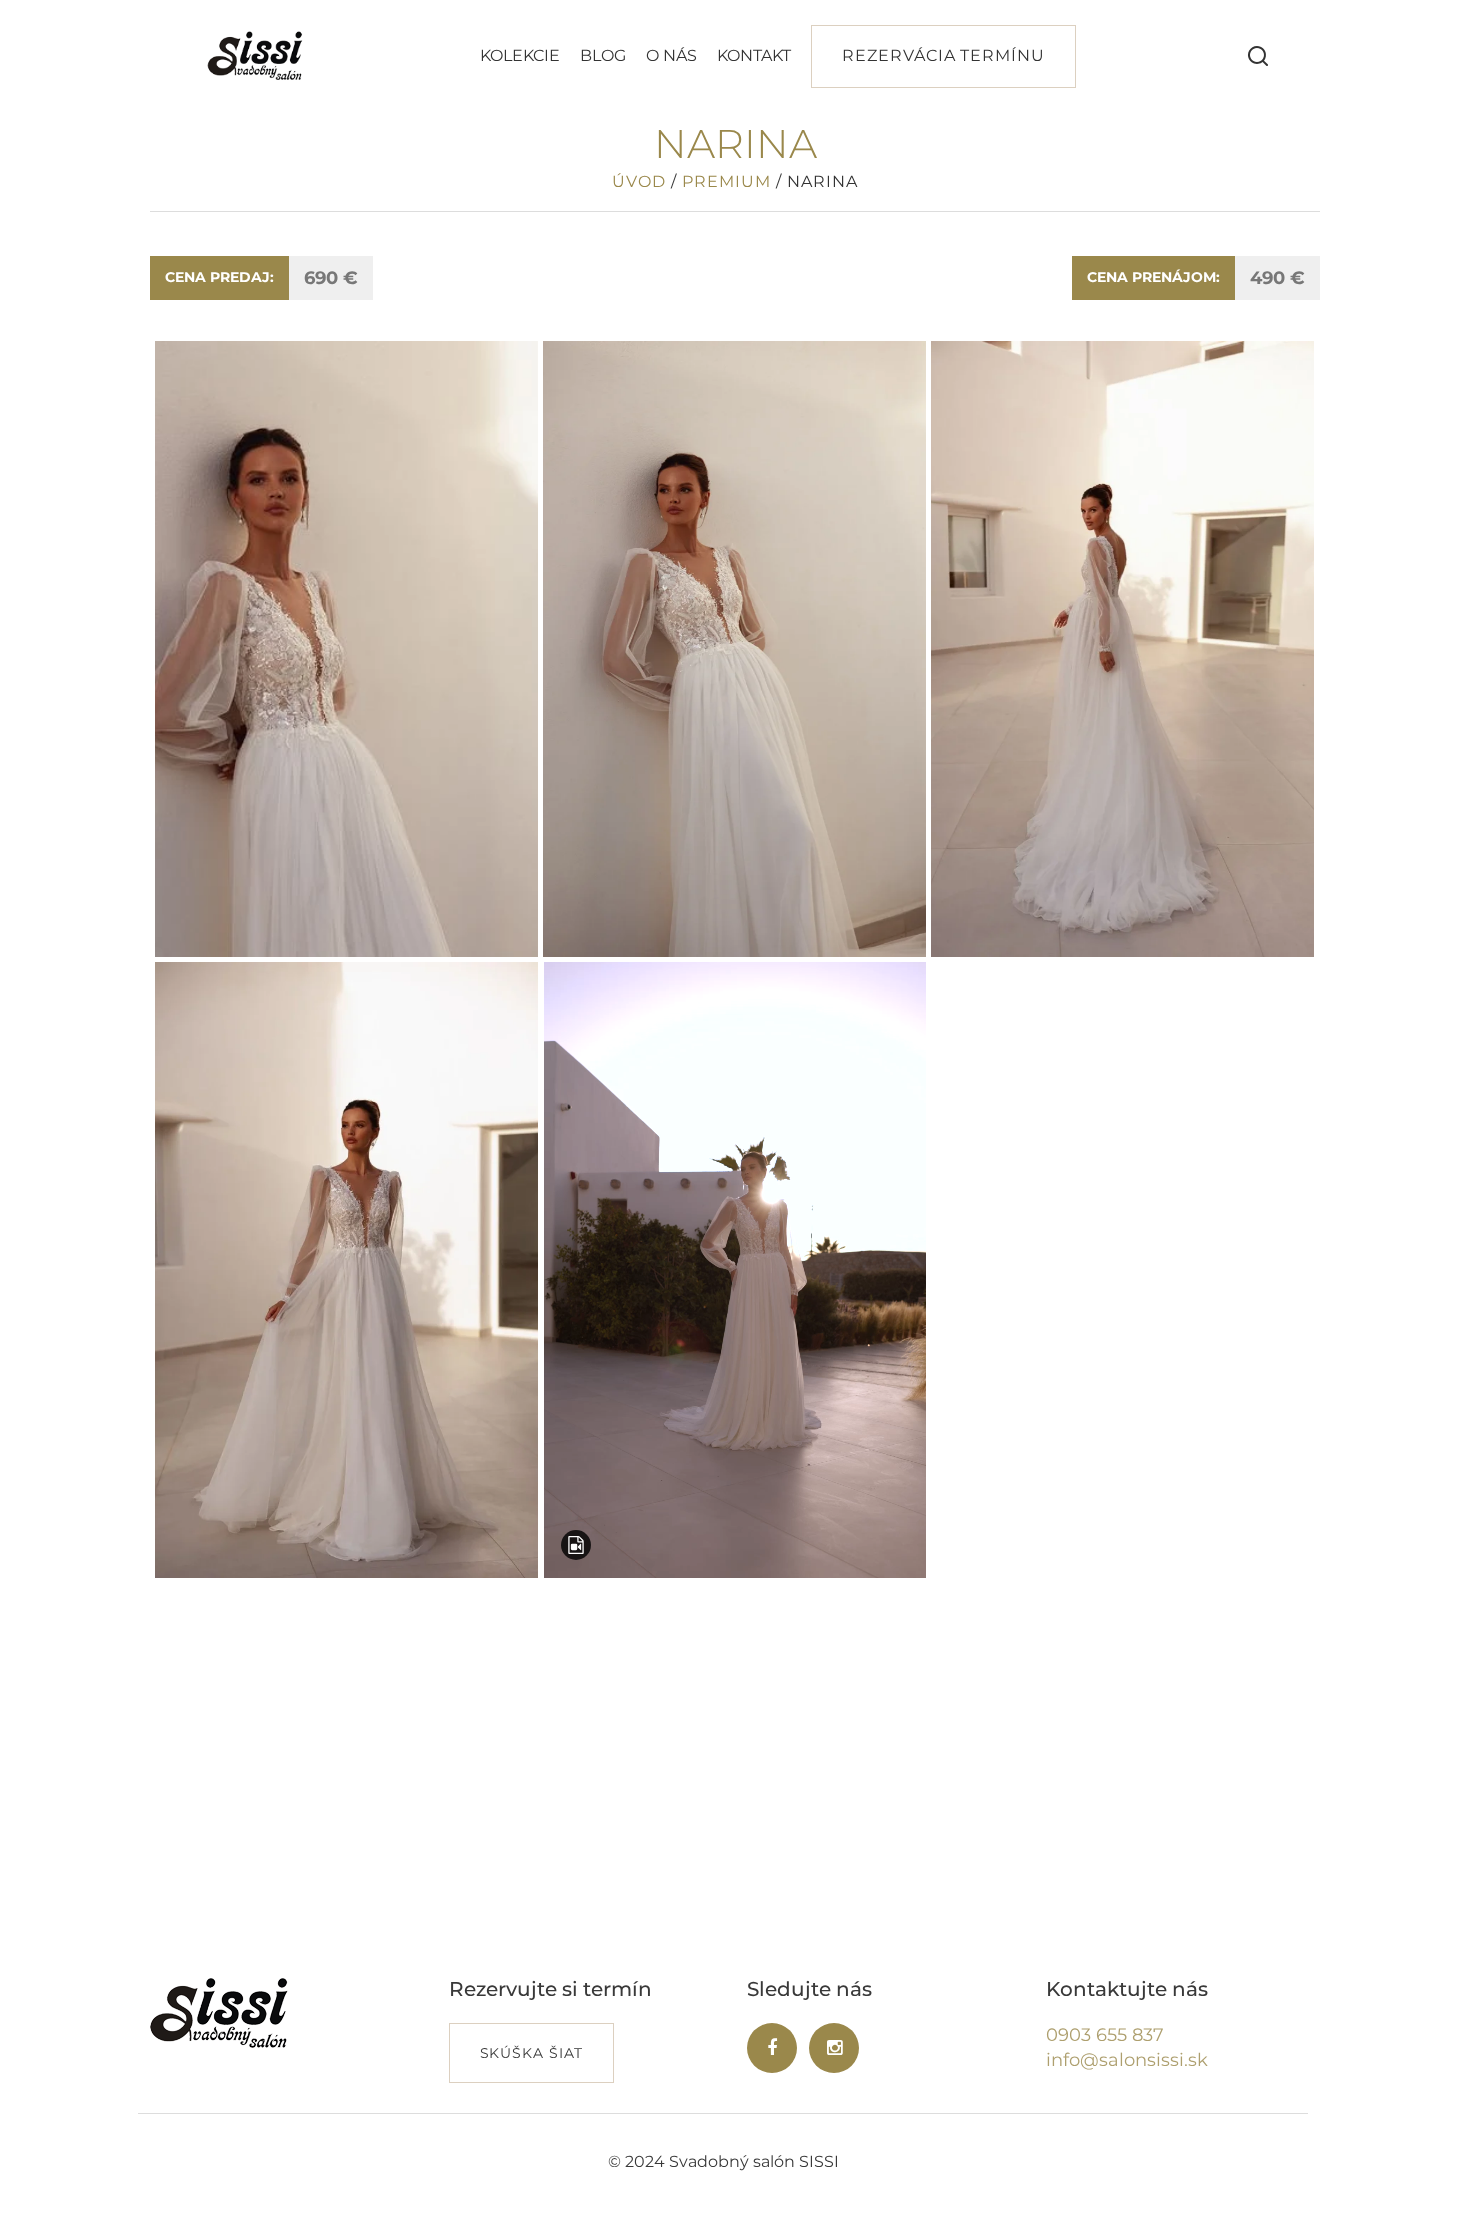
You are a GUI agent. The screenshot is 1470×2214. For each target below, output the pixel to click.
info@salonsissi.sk (1127, 2060)
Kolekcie (520, 55)
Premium (726, 181)
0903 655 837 (1105, 2035)
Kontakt (754, 55)
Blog (603, 55)
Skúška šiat (532, 2053)
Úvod (639, 181)
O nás (671, 55)
